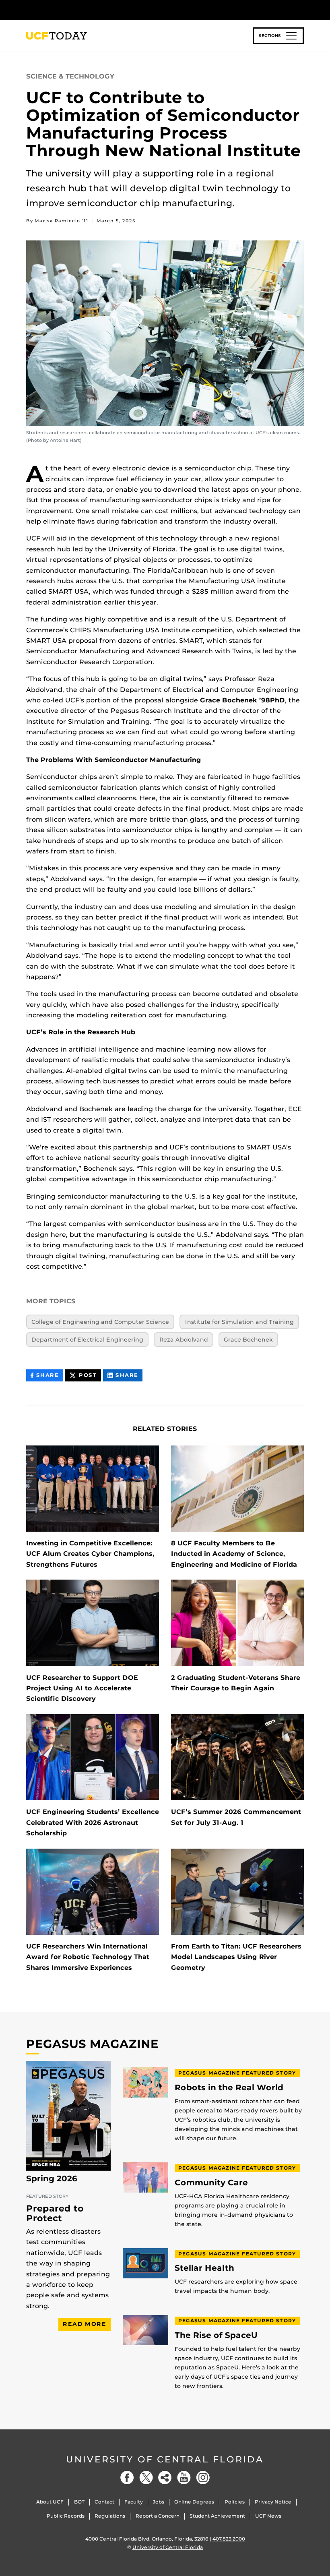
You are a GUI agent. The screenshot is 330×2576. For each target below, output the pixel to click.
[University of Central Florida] (80, 10)
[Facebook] (127, 2478)
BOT (79, 2502)
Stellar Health (204, 2268)
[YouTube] (184, 2478)
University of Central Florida (165, 2459)
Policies (235, 2502)
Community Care (211, 2183)
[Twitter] (146, 2478)
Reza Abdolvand (184, 1340)
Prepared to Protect (55, 2213)
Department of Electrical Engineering (87, 1340)
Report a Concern (158, 2516)
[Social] (165, 2478)
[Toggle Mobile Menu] (302, 9)
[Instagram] (203, 2478)
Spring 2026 (52, 2178)
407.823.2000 (229, 2539)
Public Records (66, 2516)
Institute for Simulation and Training (239, 1322)
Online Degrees (194, 2502)
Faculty (134, 2502)
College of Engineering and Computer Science (100, 1322)
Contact (104, 2502)
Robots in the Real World (229, 2088)
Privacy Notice (273, 2502)
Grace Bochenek (248, 1340)
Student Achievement (217, 2516)
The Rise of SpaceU (216, 2335)
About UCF (50, 2502)
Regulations (110, 2516)
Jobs (159, 2502)
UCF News (268, 2516)
